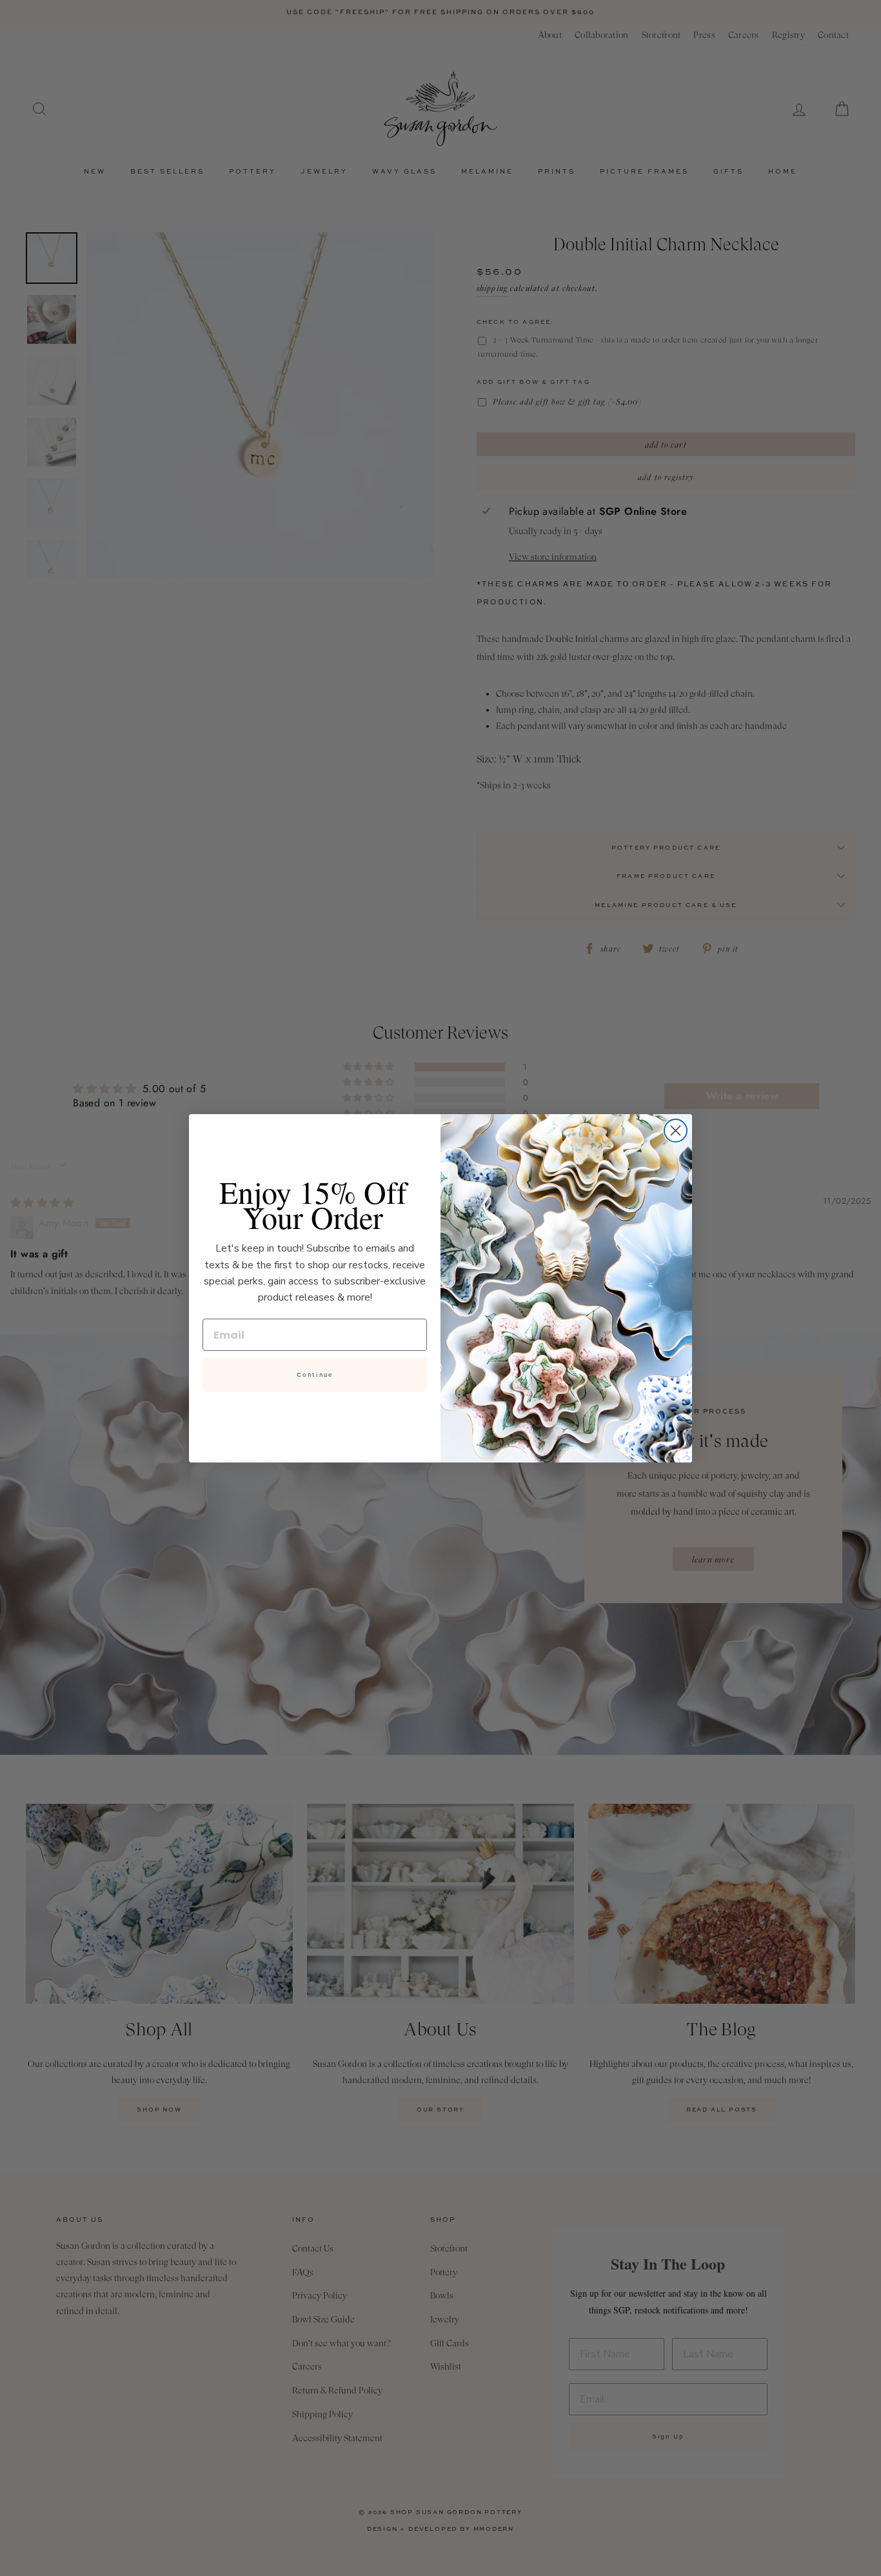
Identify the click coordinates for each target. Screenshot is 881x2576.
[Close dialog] (676, 1131)
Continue (315, 1375)
